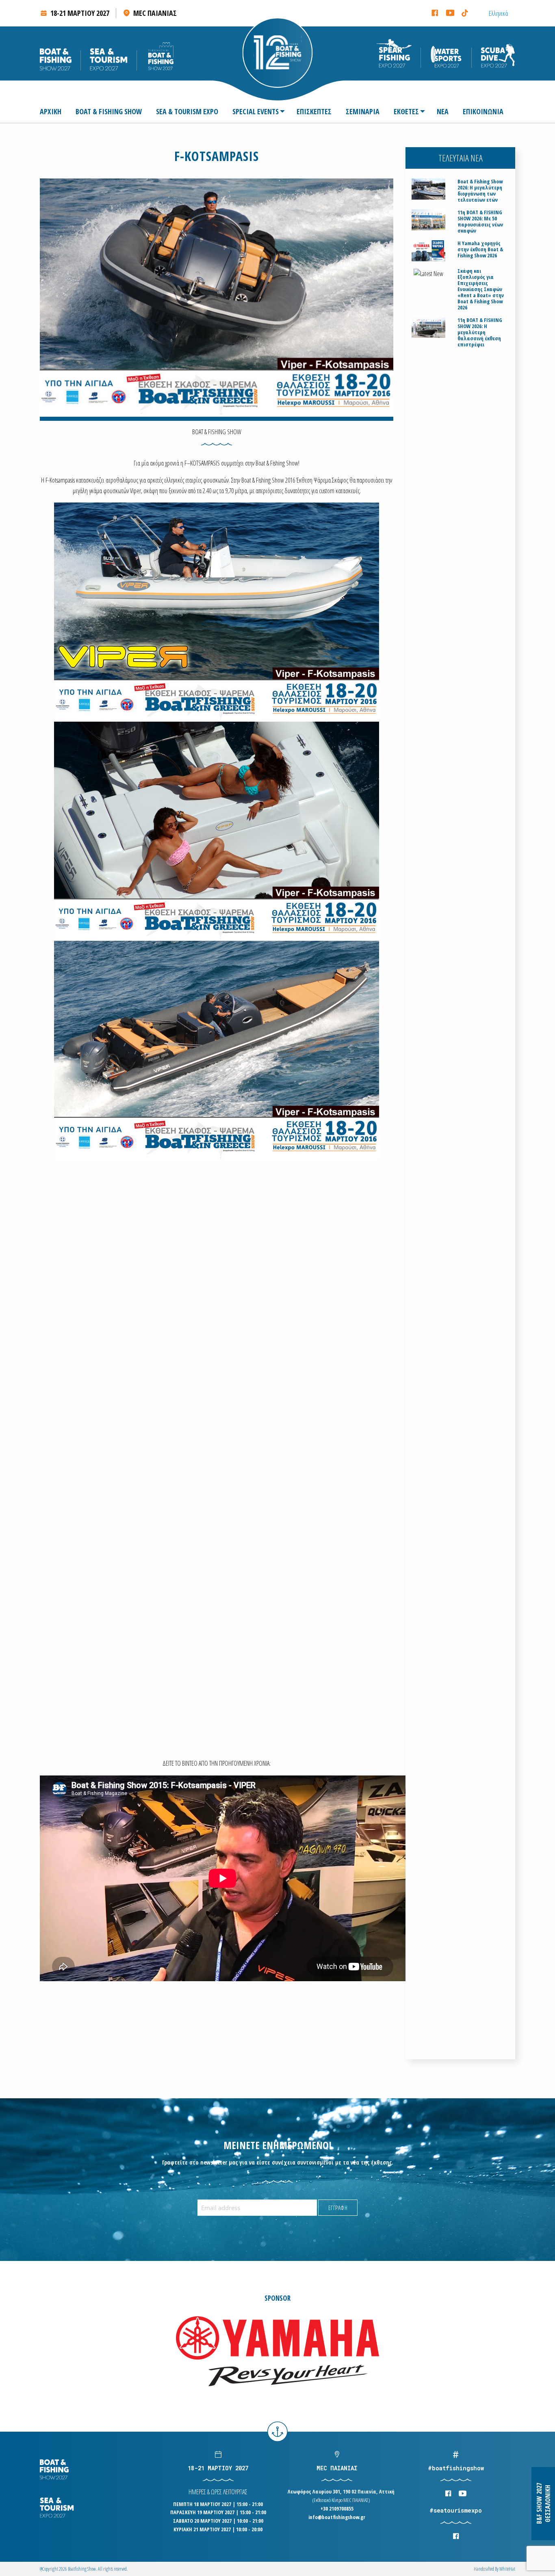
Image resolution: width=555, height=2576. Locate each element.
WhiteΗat (507, 2569)
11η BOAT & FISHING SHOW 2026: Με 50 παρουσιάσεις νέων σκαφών (480, 222)
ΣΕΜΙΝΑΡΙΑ (363, 111)
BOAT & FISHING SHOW (109, 111)
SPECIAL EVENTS (256, 111)
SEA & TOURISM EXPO (187, 111)
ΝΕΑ (443, 111)
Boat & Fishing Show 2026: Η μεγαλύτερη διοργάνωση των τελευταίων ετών (480, 191)
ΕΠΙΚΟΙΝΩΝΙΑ (483, 111)
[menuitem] (54, 111)
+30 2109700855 (337, 2509)
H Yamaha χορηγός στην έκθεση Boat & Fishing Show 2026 (480, 249)
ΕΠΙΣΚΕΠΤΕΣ (314, 111)
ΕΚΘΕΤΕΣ (406, 111)
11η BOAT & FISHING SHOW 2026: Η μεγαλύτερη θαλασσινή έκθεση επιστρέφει (480, 332)
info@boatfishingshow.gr (337, 2517)
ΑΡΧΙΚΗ (51, 111)
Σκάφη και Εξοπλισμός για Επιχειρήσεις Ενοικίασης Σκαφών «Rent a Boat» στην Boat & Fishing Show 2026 (481, 289)
